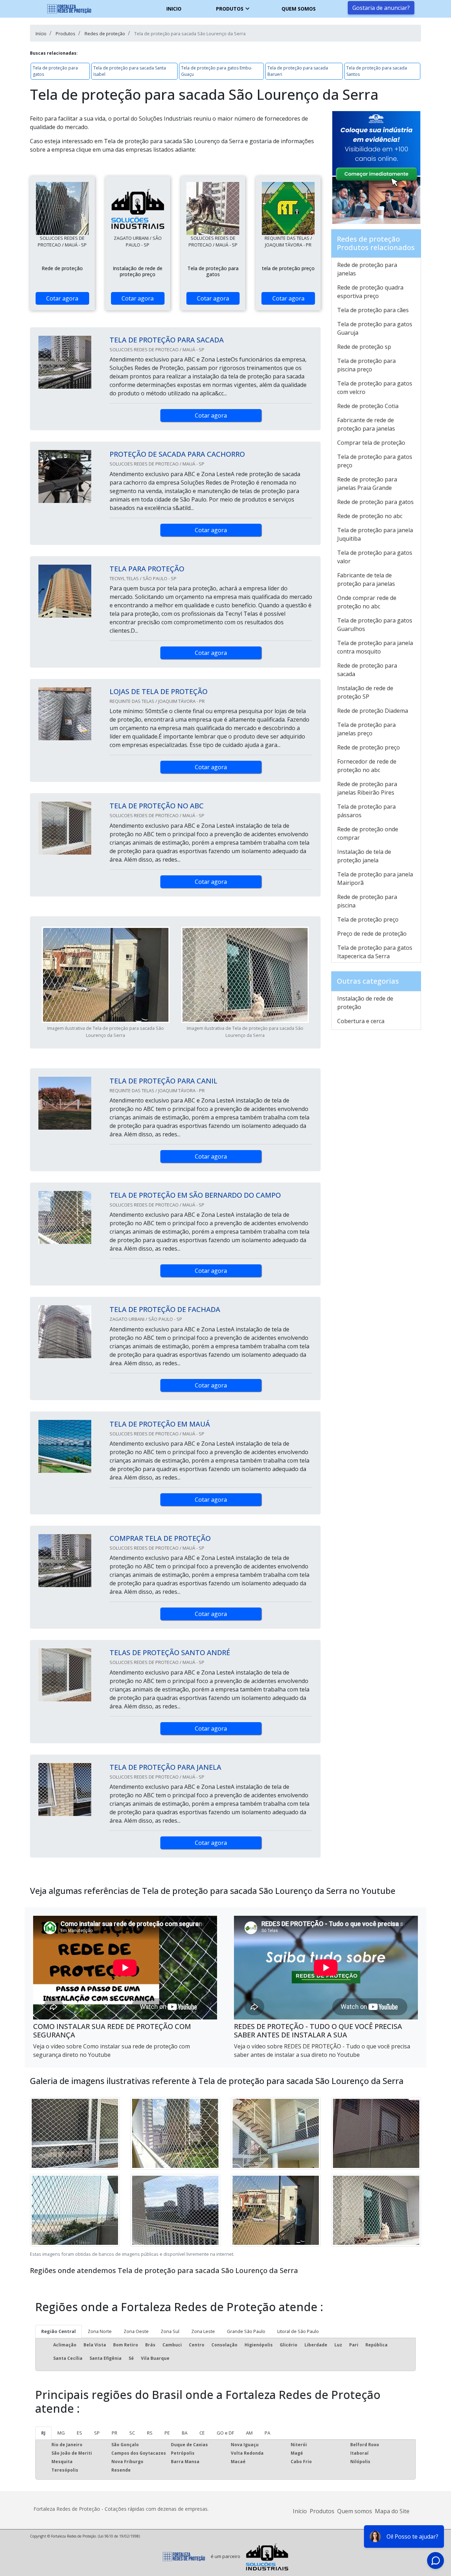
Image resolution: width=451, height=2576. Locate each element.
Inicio (174, 9)
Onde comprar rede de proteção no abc (367, 602)
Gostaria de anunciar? (381, 8)
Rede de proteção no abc (370, 516)
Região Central (58, 2331)
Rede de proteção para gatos (375, 502)
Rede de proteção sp (364, 347)
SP (97, 2433)
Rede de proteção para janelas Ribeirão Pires (367, 788)
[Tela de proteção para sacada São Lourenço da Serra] (62, 208)
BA (185, 2433)
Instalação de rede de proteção (365, 1003)
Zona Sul (170, 2331)
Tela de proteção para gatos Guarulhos (375, 625)
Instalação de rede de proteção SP (365, 692)
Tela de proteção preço (368, 919)
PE (167, 2433)
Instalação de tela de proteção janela (364, 856)
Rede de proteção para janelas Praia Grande (367, 484)
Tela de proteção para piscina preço (366, 365)
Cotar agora (62, 298)
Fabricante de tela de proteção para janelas (366, 579)
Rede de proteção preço (369, 747)
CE (202, 2433)
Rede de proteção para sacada (367, 670)
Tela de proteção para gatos (55, 71)
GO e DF (225, 2433)
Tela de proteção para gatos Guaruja (375, 328)
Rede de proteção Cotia (368, 406)
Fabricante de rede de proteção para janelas (366, 424)
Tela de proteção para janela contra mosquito (375, 647)
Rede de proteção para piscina (367, 901)
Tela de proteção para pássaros (366, 811)
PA (267, 2433)
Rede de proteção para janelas (367, 269)
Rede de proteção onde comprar (368, 833)
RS (150, 2433)
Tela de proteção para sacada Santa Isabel (130, 71)
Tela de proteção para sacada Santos (377, 71)
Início (300, 2511)
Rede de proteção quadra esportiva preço (370, 292)
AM (249, 2433)
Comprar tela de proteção (371, 443)
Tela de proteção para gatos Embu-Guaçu (217, 71)
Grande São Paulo (246, 2331)
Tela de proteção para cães (373, 310)
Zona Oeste (136, 2331)
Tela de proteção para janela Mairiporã (375, 879)
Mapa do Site (392, 2511)
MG (61, 2433)
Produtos (230, 9)
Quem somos (299, 9)
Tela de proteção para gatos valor (375, 557)
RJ (43, 2433)
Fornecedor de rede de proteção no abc (367, 766)
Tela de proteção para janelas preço (366, 729)
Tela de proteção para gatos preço (375, 461)
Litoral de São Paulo (298, 2331)
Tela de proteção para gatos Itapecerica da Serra (375, 952)
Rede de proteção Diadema (373, 711)
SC (132, 2433)
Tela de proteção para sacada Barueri (298, 71)
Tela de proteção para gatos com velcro (375, 388)
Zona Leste (203, 2331)
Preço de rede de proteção (372, 934)
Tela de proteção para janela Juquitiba (375, 534)
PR (115, 2433)
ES (79, 2433)
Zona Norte (100, 2331)
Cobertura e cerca (361, 1021)
